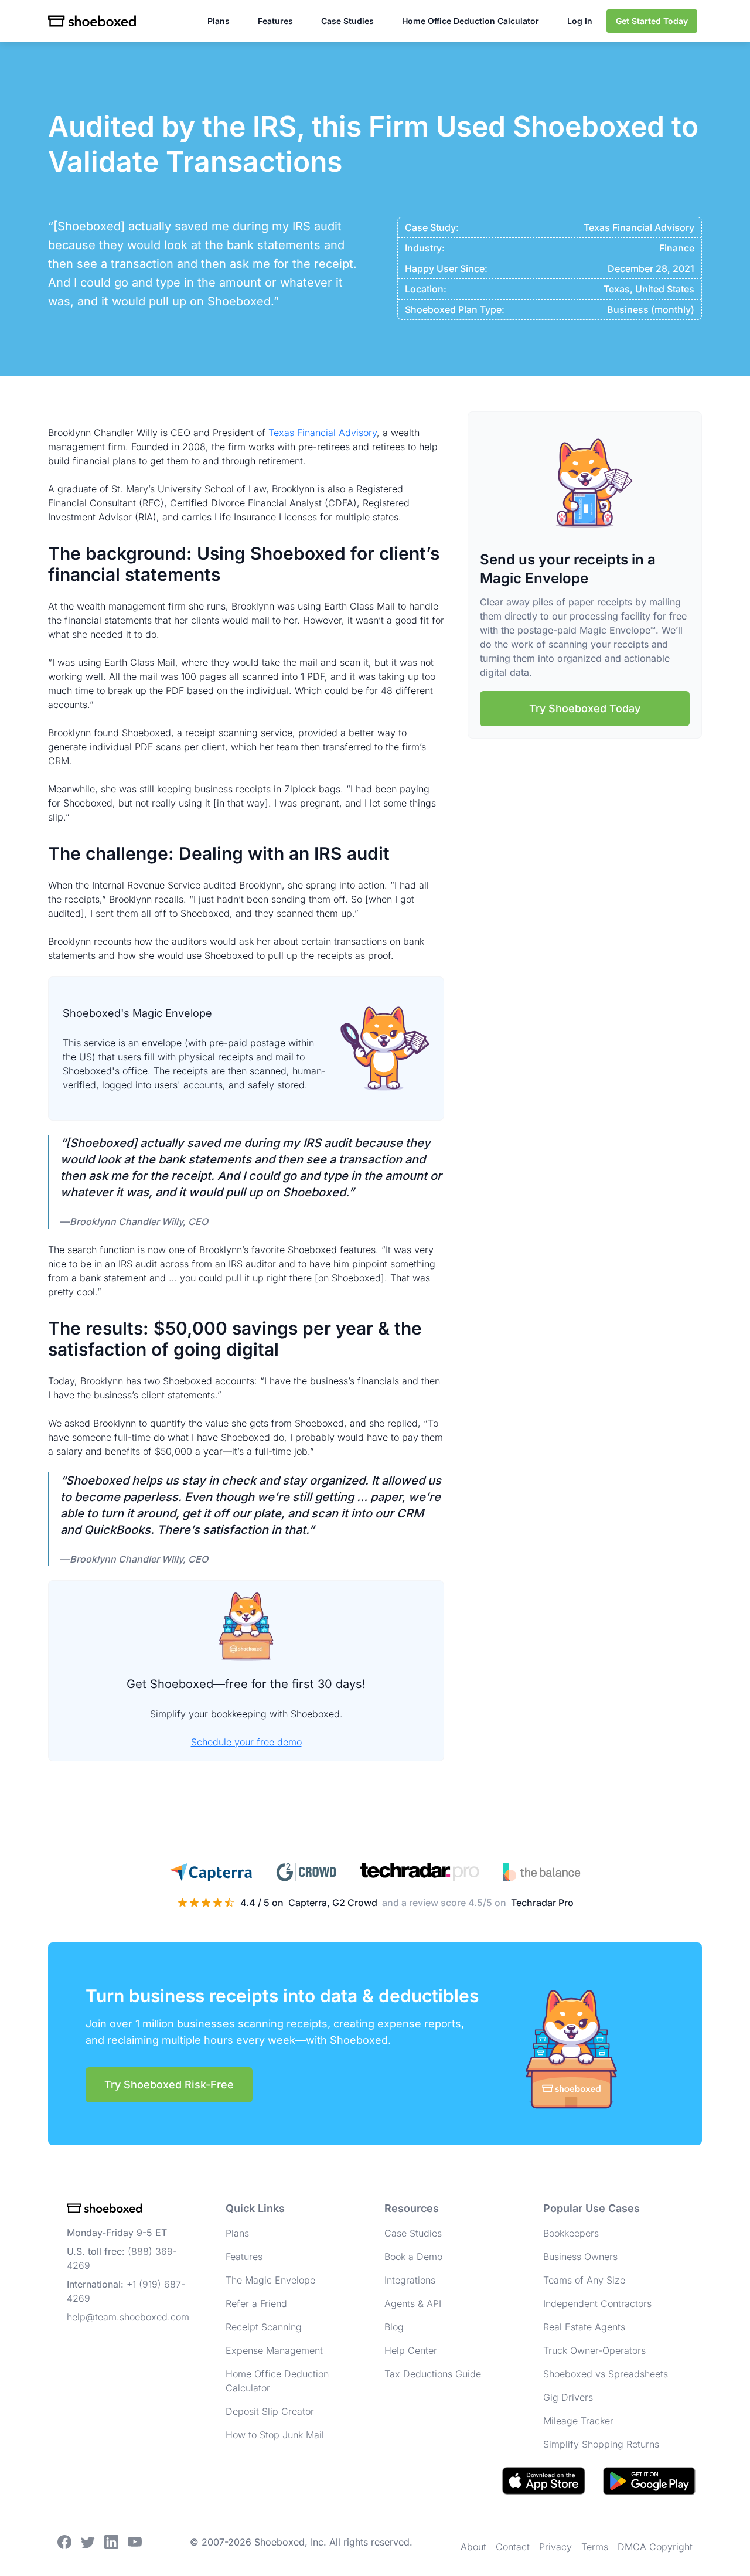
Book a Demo (413, 2257)
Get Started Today (652, 21)
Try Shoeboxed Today (585, 708)
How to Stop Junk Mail (275, 2435)
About (473, 2547)
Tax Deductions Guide (433, 2374)
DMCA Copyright (655, 2547)
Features (275, 21)
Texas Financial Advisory (323, 433)
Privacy (555, 2547)
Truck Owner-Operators (594, 2350)
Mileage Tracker (578, 2421)
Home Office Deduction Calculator (471, 21)
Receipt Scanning (264, 2327)
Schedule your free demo (246, 1742)
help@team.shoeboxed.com (128, 2317)
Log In (580, 21)
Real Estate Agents (584, 2327)
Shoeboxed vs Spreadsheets (606, 2374)
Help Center (411, 2350)
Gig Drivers (568, 2397)
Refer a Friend (256, 2303)
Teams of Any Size (584, 2280)
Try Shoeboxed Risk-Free (169, 2085)
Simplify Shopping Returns (601, 2444)
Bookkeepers (571, 2233)
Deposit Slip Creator (270, 2411)
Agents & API (413, 2303)
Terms (595, 2547)
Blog (394, 2327)
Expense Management (274, 2350)
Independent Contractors (597, 2303)
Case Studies (347, 21)
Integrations (410, 2280)
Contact (513, 2547)
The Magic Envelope (270, 2280)
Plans (219, 21)
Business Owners (580, 2257)
